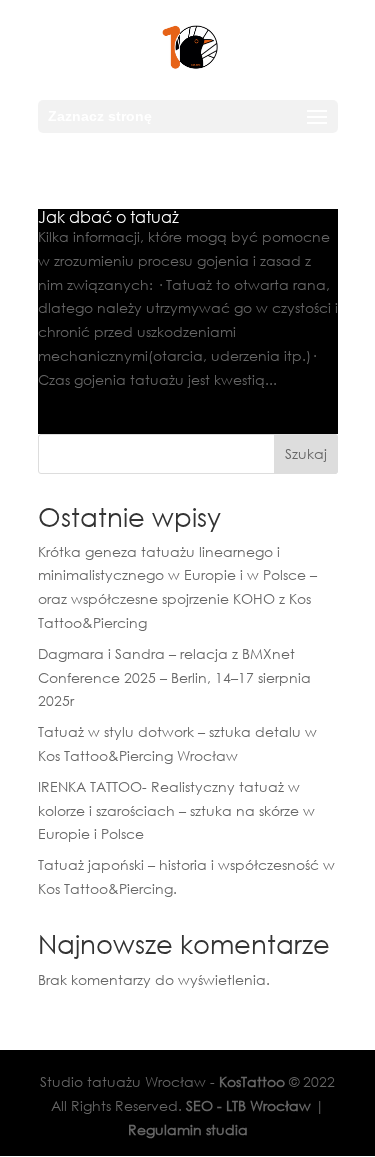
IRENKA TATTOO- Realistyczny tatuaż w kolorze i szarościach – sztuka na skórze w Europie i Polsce (176, 810)
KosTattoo (252, 1081)
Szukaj (306, 453)
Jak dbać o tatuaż (108, 217)
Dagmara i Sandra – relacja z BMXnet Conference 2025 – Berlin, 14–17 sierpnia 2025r (174, 677)
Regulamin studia (188, 1129)
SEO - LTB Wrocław (248, 1105)
